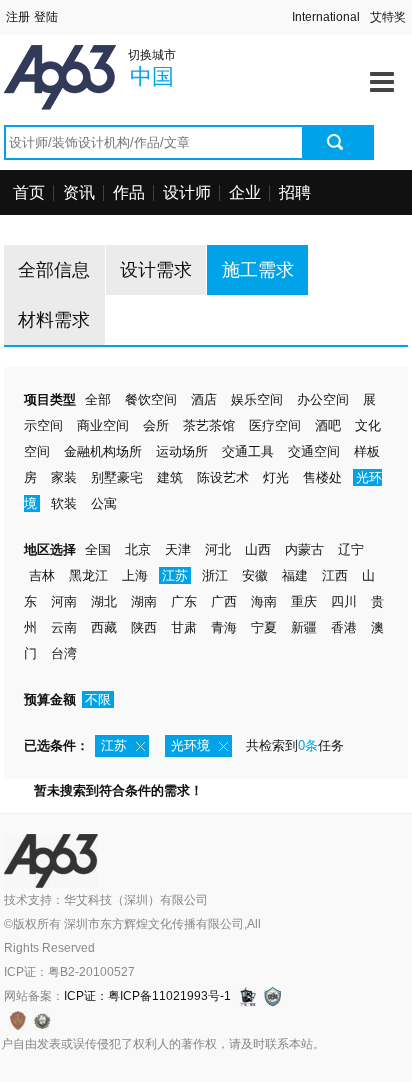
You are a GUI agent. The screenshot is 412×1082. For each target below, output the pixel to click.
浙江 (215, 575)
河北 (218, 549)
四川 (344, 601)
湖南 (144, 601)
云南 (64, 627)
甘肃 (184, 627)
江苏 (175, 575)
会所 (156, 425)
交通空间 (314, 451)
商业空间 (103, 425)
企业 (245, 192)
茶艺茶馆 (209, 425)
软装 (64, 503)
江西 (335, 575)
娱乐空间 (257, 399)
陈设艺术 (223, 477)
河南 (64, 601)
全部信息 (54, 270)
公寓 (104, 503)
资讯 (79, 192)
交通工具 (248, 451)
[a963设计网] (89, 57)
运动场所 (182, 451)
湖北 (104, 601)
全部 (98, 399)
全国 (98, 549)
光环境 (190, 745)
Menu (382, 75)
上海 (135, 575)
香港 (344, 627)
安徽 (255, 575)
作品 (129, 192)
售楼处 (322, 477)
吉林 (42, 575)
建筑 (170, 477)
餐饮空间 (151, 399)
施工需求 (258, 270)
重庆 (304, 601)
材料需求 (54, 320)
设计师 (187, 192)
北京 (138, 549)
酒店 (204, 399)
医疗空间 (275, 425)
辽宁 (351, 549)
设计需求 (156, 270)
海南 (264, 601)
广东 (184, 601)
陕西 (144, 627)
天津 (178, 549)
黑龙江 (88, 575)
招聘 (295, 192)
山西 (258, 549)
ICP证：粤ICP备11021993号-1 (147, 996)
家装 (64, 477)
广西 (224, 601)
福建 (295, 575)
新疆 (304, 627)
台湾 (64, 653)
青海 (224, 627)
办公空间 (323, 399)
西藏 (104, 627)
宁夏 (264, 627)
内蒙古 (304, 549)
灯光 (276, 477)
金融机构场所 (103, 451)
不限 (98, 699)
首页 (29, 192)
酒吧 (328, 425)
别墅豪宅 (117, 477)
